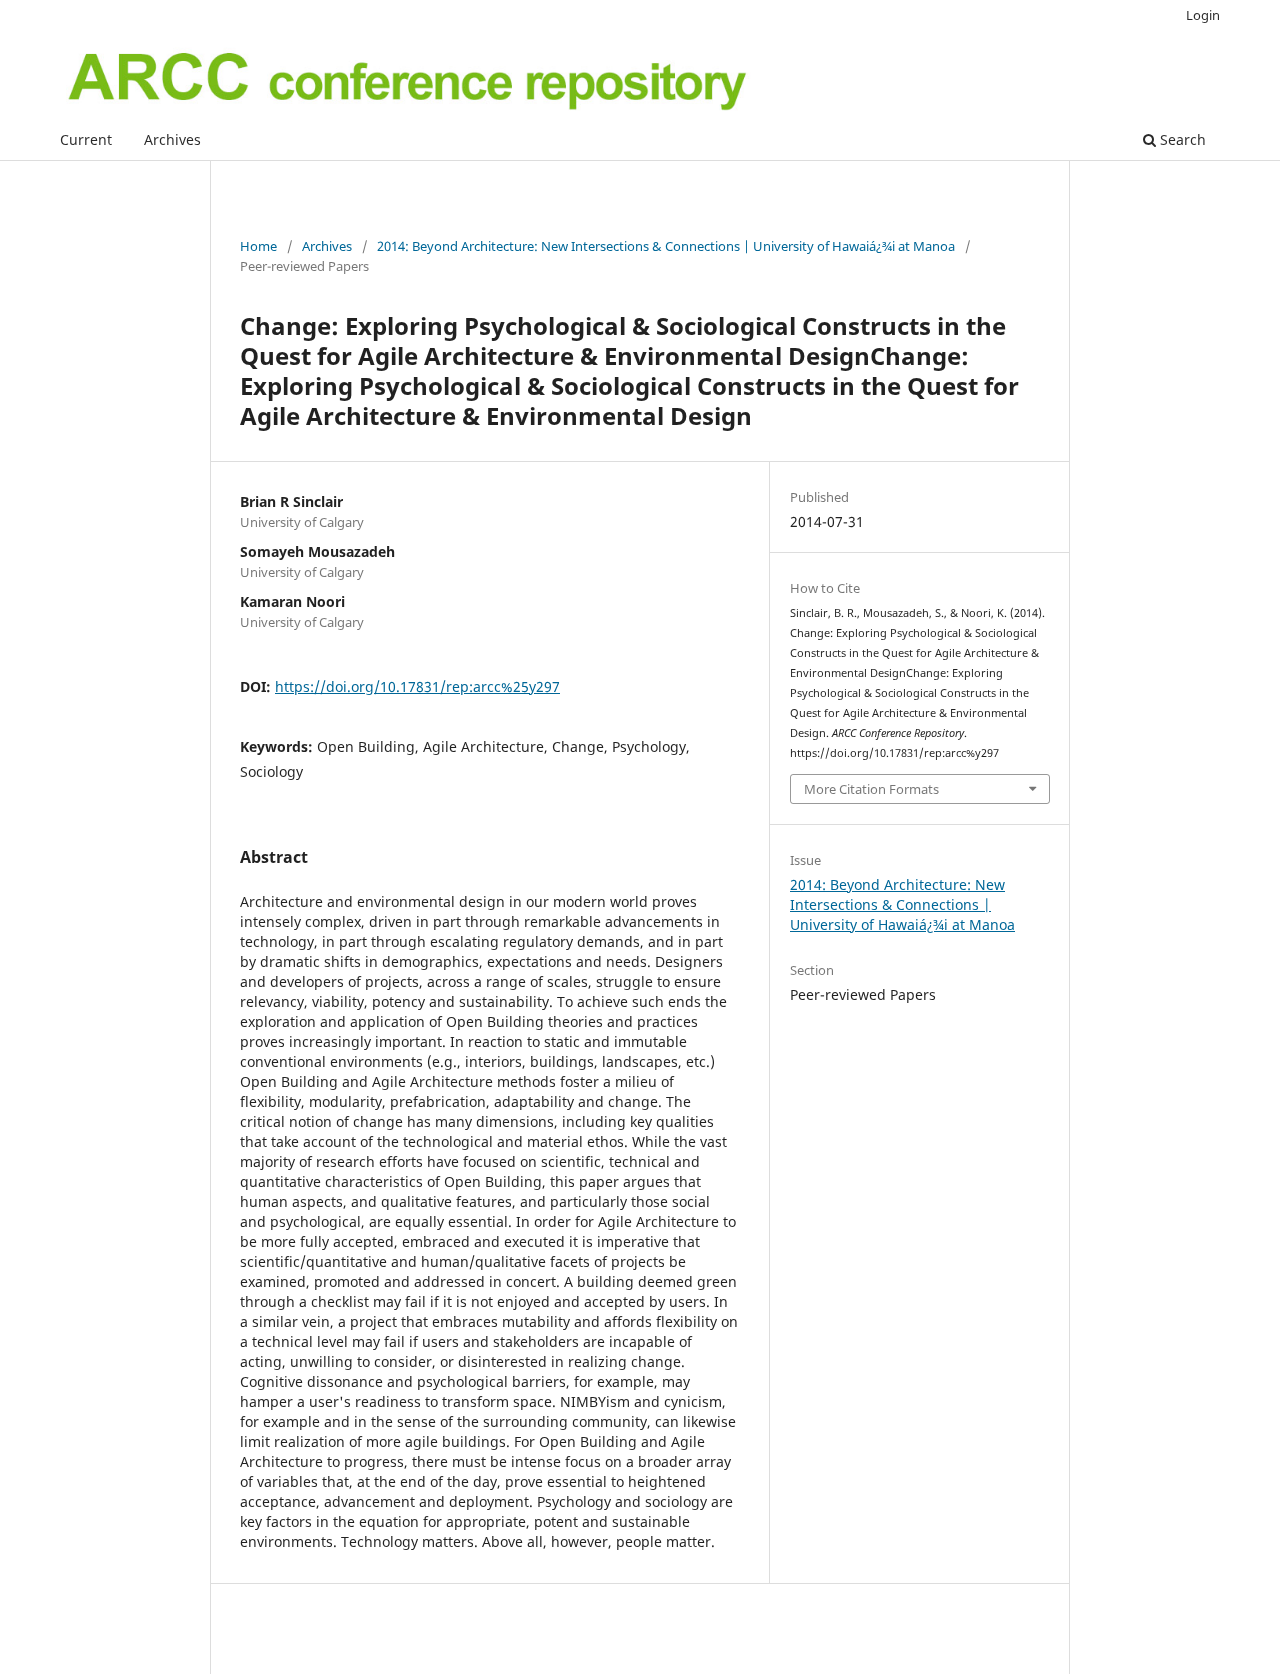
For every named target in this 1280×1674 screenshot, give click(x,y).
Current (86, 139)
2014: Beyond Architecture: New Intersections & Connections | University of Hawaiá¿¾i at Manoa (666, 246)
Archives (172, 139)
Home (258, 246)
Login (1203, 15)
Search (1181, 139)
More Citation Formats (871, 789)
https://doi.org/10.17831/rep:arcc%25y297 (417, 686)
